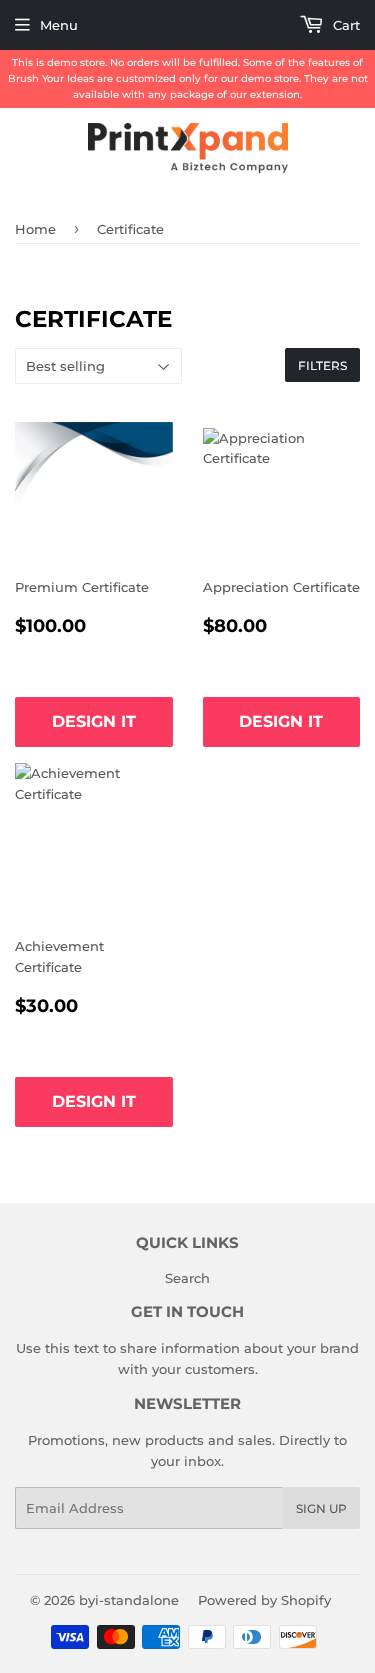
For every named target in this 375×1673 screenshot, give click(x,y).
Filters (322, 365)
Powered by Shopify (264, 1600)
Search (187, 1278)
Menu (59, 25)
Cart (344, 25)
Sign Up (321, 1508)
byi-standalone (129, 1600)
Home (35, 229)
